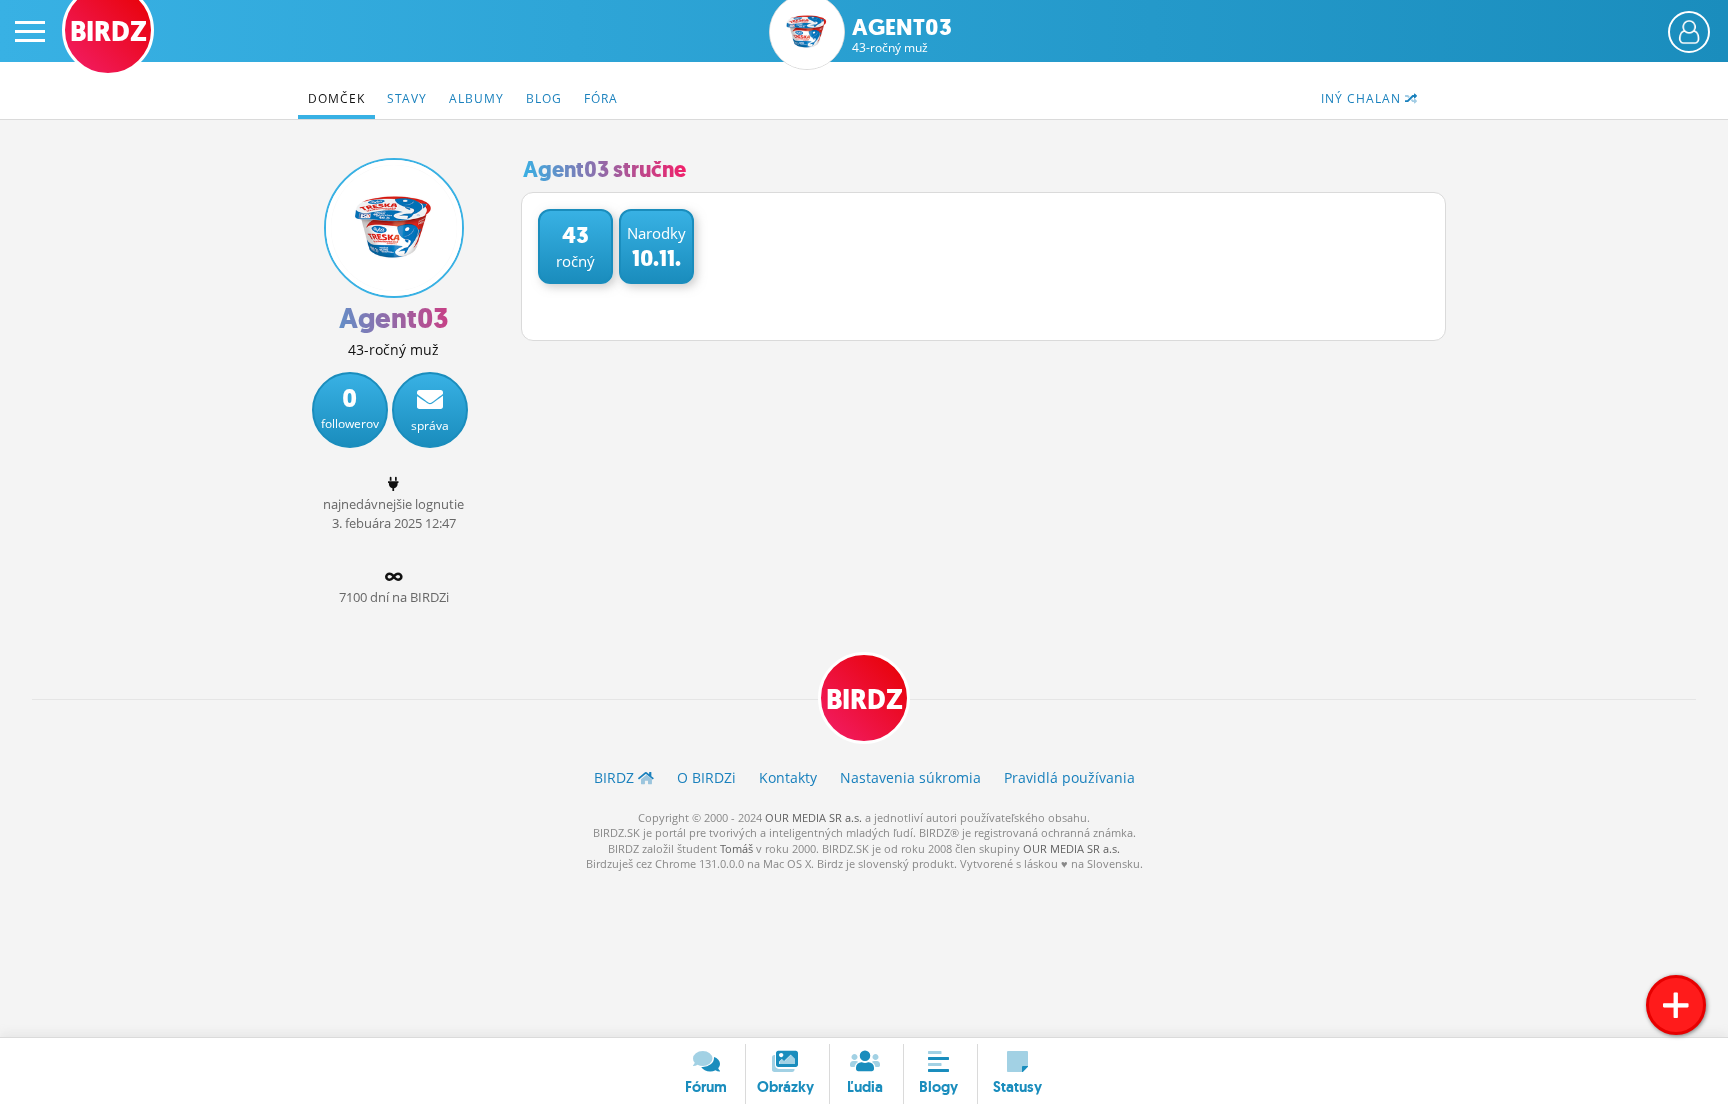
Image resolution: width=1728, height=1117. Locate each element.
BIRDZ (864, 699)
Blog (544, 98)
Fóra (601, 98)
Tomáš (736, 848)
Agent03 (902, 35)
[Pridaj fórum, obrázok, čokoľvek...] (1676, 1005)
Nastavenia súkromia (910, 777)
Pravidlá (1069, 777)
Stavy (407, 98)
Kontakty (788, 777)
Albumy (476, 98)
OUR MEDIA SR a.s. (813, 817)
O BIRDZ (706, 777)
